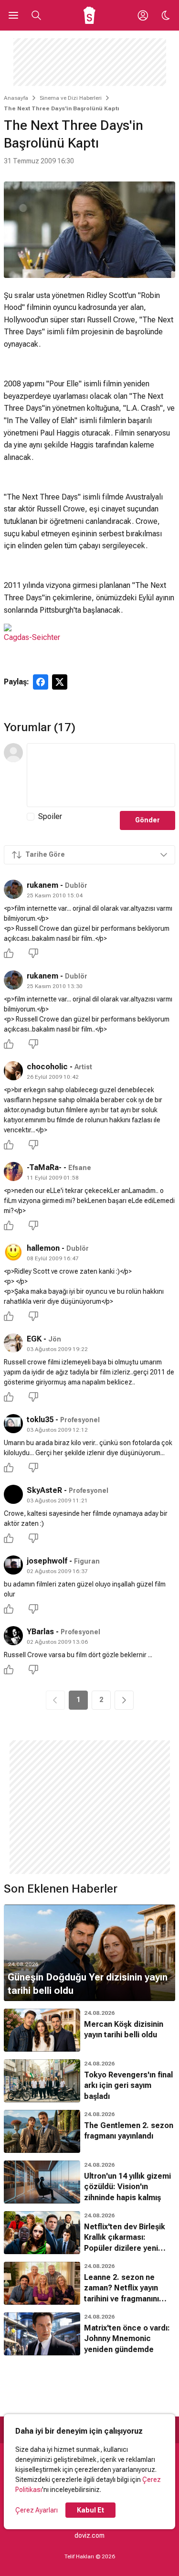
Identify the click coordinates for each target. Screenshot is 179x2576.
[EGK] (13, 1343)
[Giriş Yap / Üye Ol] (143, 15)
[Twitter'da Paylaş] (60, 682)
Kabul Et (90, 2510)
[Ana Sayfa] (89, 15)
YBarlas (40, 1632)
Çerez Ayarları (37, 2510)
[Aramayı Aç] (36, 15)
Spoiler (50, 816)
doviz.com (89, 2535)
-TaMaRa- (44, 1167)
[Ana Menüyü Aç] (13, 15)
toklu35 (40, 1420)
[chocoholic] (13, 1071)
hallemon (43, 1248)
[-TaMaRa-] (13, 1171)
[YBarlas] (13, 1636)
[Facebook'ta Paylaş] (41, 682)
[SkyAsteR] (13, 1494)
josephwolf (47, 1561)
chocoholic (47, 1067)
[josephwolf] (13, 1565)
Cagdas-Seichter (32, 637)
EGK (34, 1339)
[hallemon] (13, 1252)
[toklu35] (13, 1424)
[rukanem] (13, 889)
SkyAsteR (44, 1490)
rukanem (42, 885)
